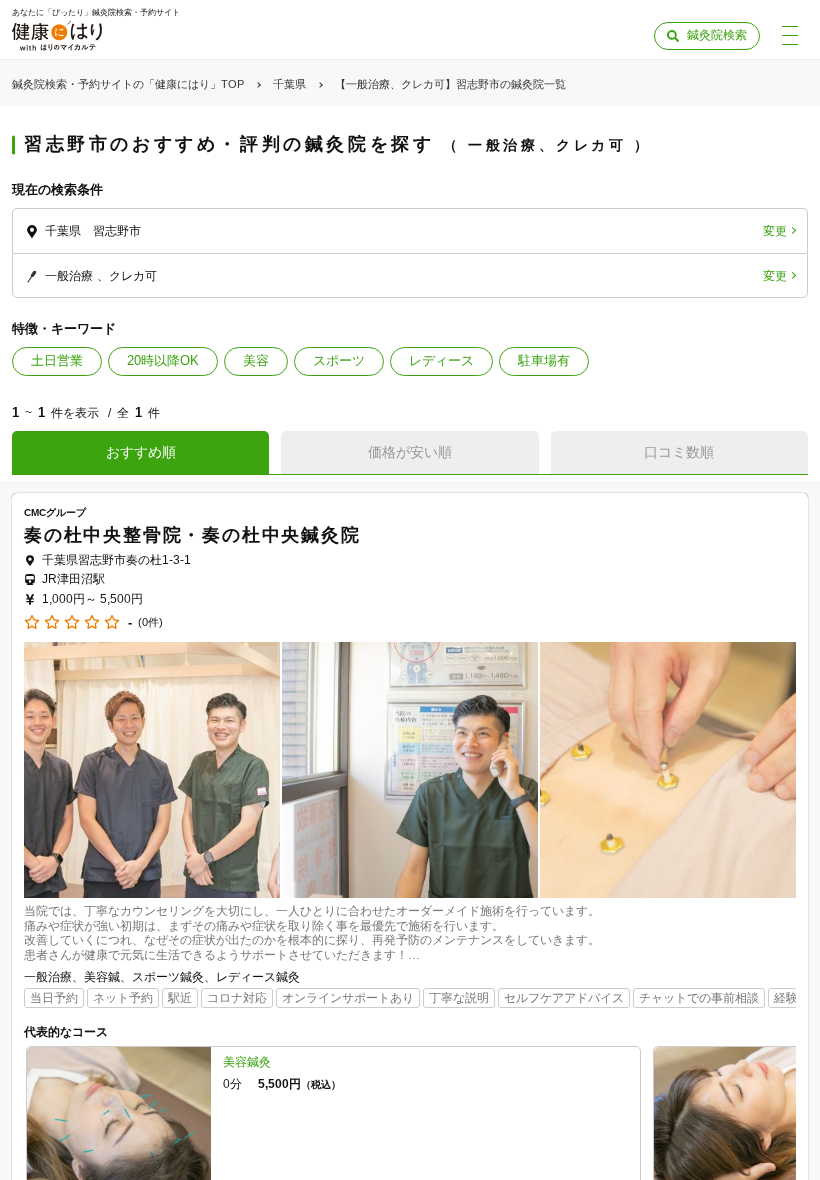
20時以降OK (163, 360)
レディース (441, 360)
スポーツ (339, 360)
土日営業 (57, 360)
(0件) (150, 622)
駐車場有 (544, 360)
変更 (775, 231)
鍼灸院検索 (717, 35)
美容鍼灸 (247, 1062)
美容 (256, 360)
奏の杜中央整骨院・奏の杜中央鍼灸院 (192, 535)
